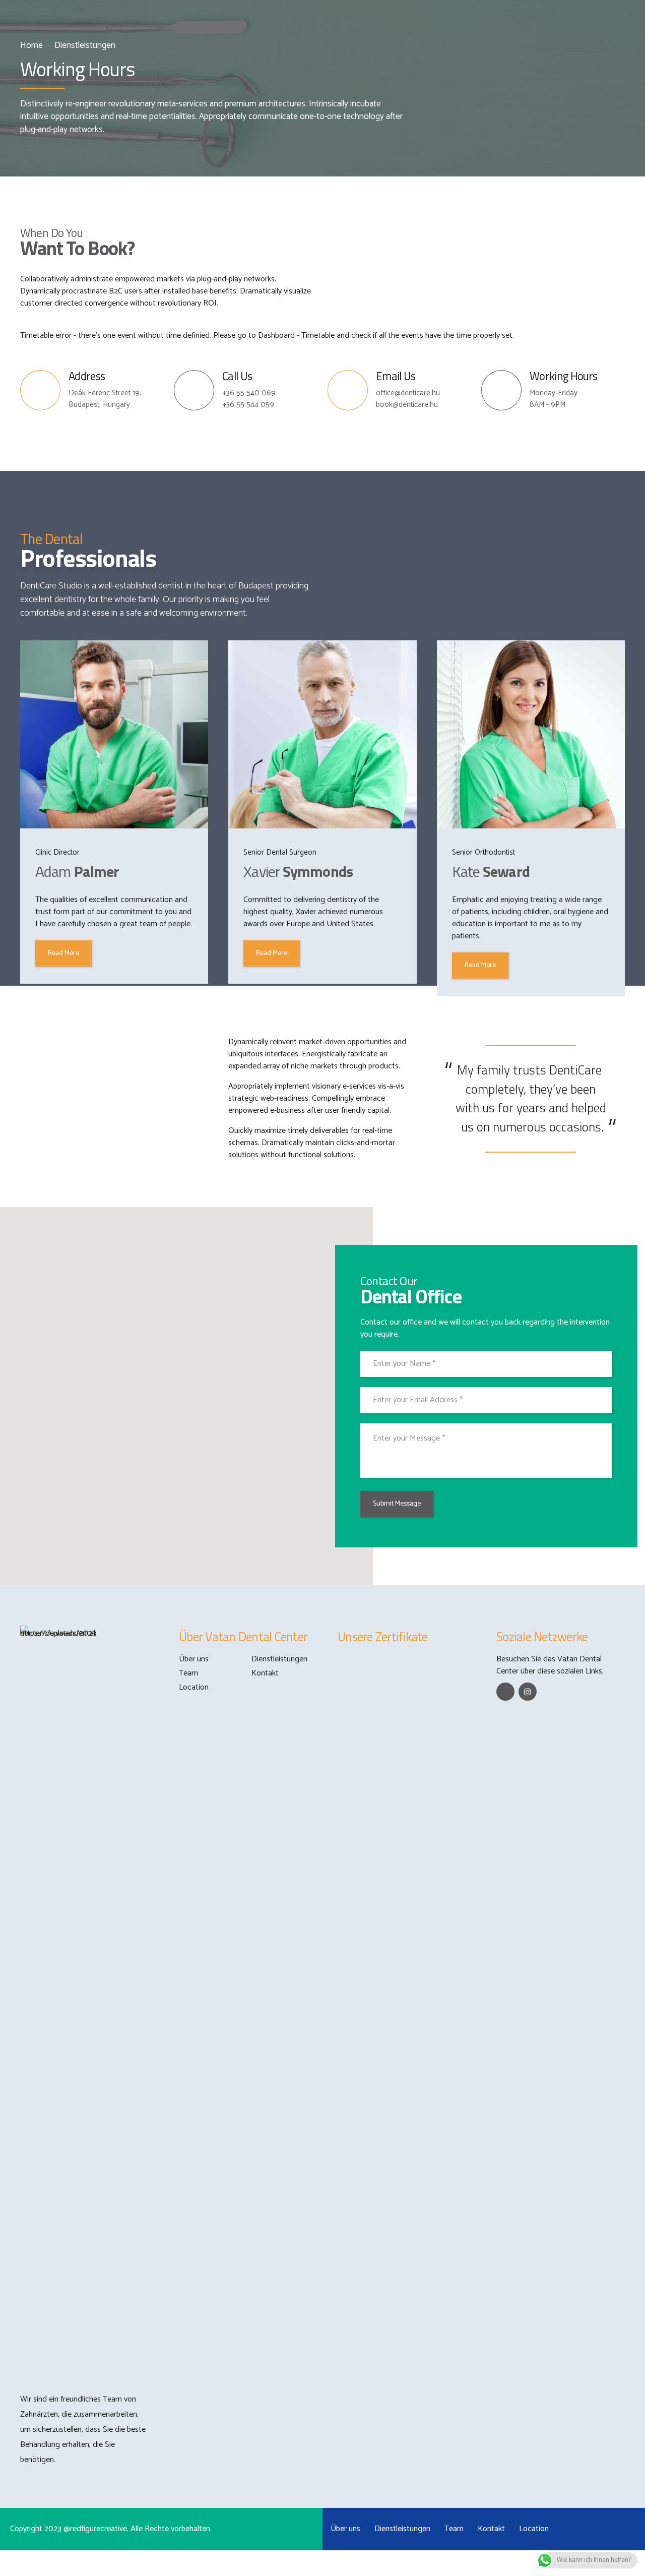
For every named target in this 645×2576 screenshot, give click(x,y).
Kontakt (265, 1673)
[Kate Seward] (531, 734)
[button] (180, 1390)
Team (188, 1673)
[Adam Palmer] (114, 734)
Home (31, 46)
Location (194, 1687)
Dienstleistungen (85, 46)
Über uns (194, 1659)
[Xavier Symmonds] (322, 734)
